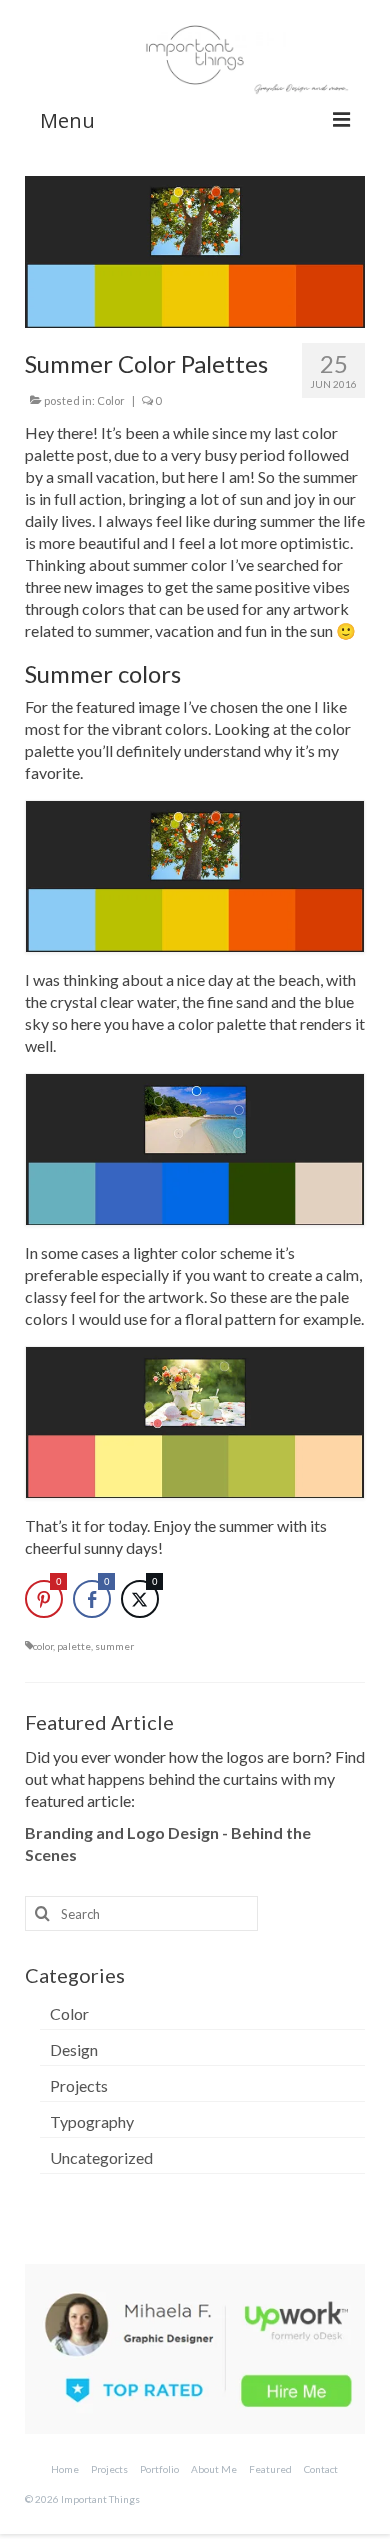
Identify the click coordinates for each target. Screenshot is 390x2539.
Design (74, 2049)
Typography (92, 2121)
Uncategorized (101, 2157)
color (43, 1646)
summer (114, 1646)
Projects (79, 2085)
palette (74, 1646)
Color (111, 400)
